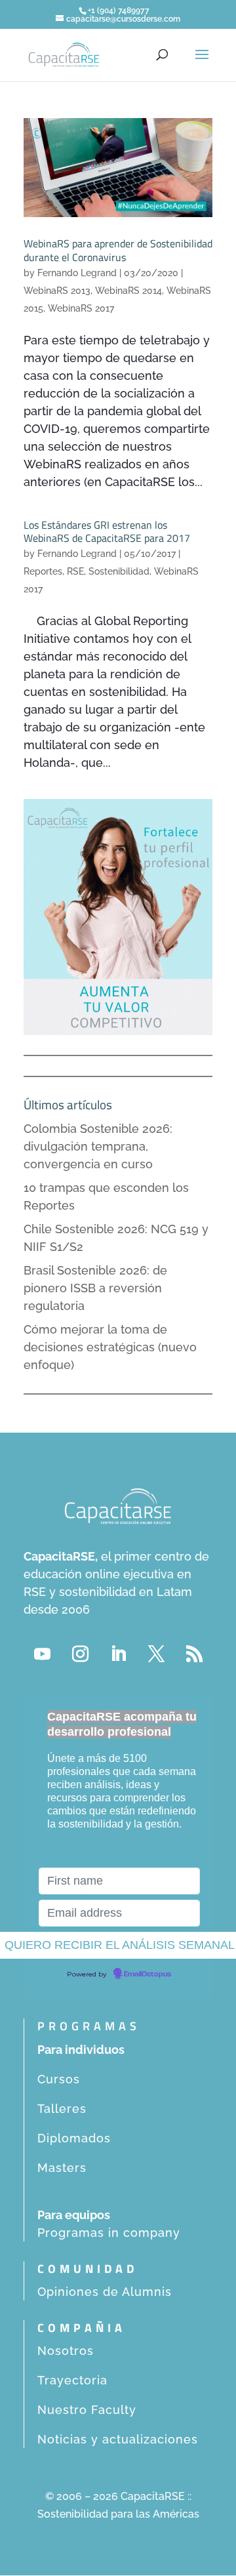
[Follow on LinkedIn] (118, 1654)
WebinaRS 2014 (128, 291)
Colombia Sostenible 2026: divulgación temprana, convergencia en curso (98, 1146)
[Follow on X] (156, 1654)
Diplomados (74, 2138)
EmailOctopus (147, 1974)
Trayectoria (72, 2380)
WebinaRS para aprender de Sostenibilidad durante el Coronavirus (118, 250)
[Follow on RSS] (194, 1654)
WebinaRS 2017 (81, 308)
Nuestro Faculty (87, 2410)
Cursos (59, 2079)
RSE (75, 571)
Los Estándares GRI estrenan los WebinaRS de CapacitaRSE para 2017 (107, 532)
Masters (62, 2168)
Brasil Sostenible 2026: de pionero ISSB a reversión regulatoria (95, 1288)
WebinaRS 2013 (57, 291)
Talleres (62, 2109)
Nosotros (66, 2351)
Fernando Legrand (77, 273)
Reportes (43, 571)
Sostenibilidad (119, 571)
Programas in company (109, 2233)
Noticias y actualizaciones (118, 2439)
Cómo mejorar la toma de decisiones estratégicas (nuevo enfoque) (110, 1347)
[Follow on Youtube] (42, 1654)
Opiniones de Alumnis (105, 2292)
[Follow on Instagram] (80, 1654)
